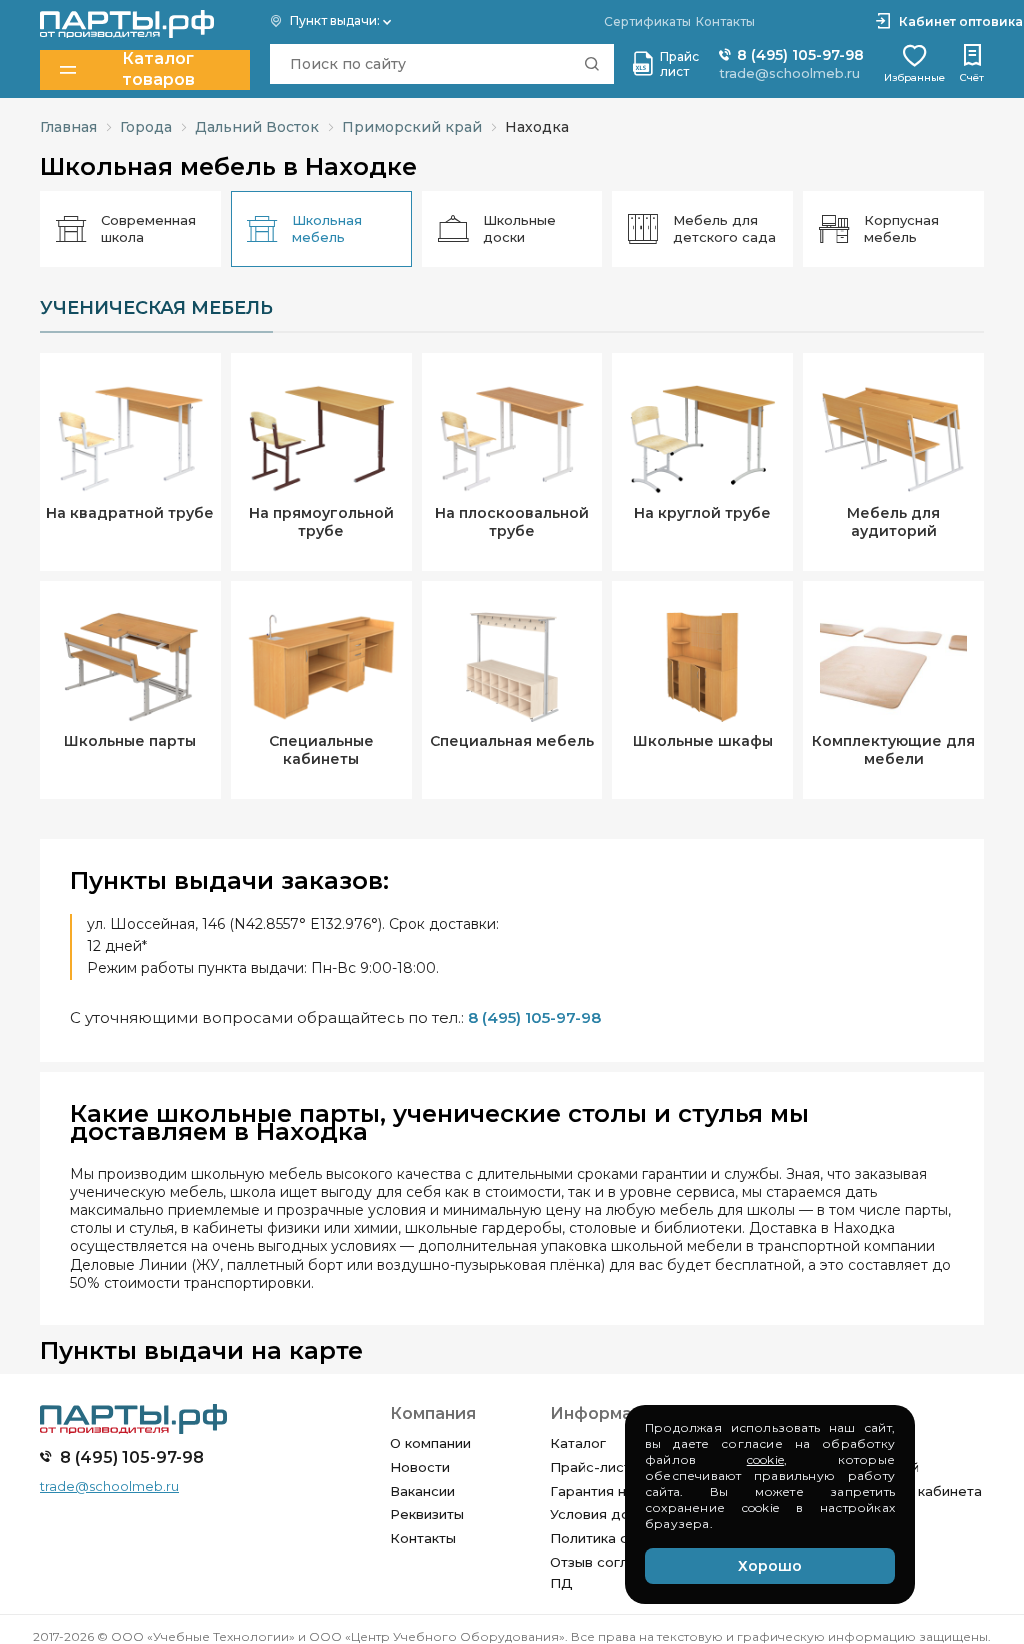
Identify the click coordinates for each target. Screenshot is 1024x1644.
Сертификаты (647, 21)
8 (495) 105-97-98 (798, 55)
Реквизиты (427, 1514)
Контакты (423, 1538)
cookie (765, 1459)
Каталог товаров (158, 69)
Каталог (578, 1443)
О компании (430, 1443)
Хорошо (770, 1566)
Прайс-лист (590, 1467)
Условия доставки (613, 1514)
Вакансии (422, 1491)
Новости (420, 1467)
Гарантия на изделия (623, 1491)
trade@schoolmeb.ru (789, 73)
